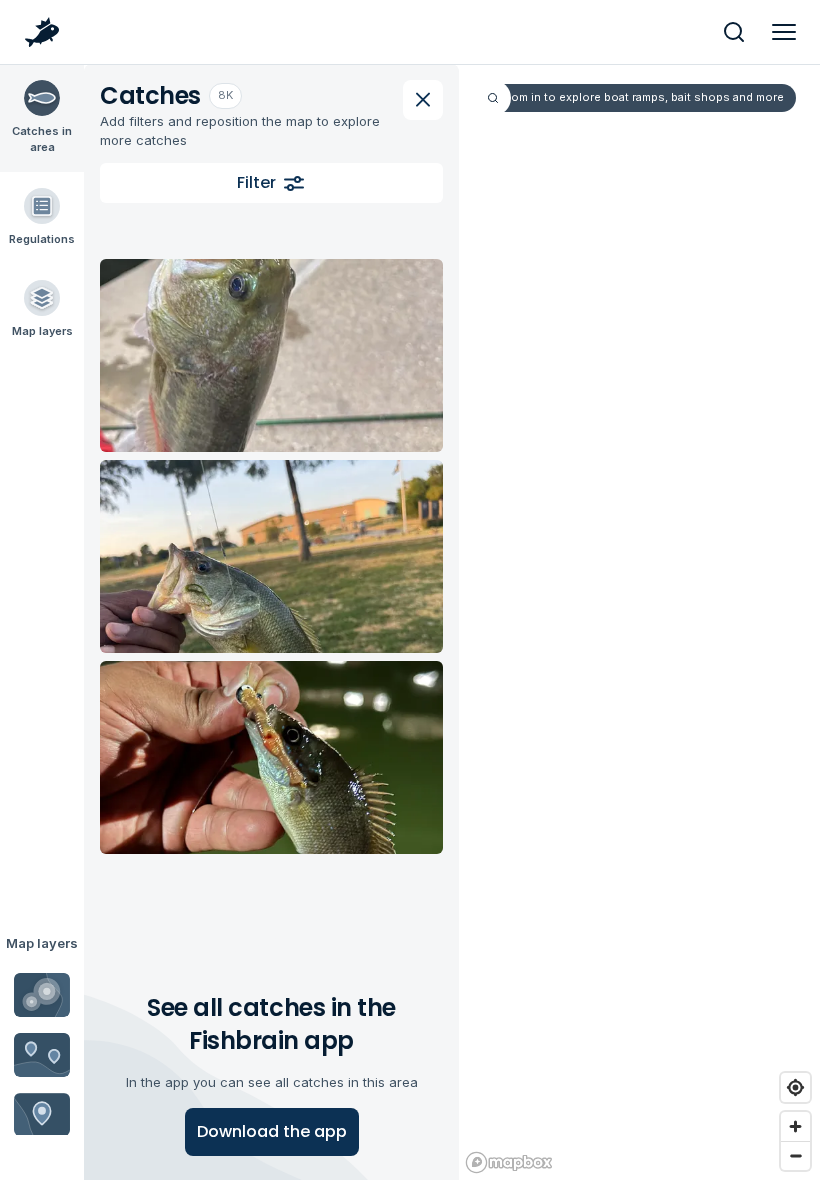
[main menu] (784, 32)
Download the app (272, 1131)
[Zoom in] (795, 1126)
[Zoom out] (795, 1155)
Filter (256, 182)
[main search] (734, 32)
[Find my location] (795, 1087)
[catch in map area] (271, 355)
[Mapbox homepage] (509, 1162)
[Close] (423, 100)
